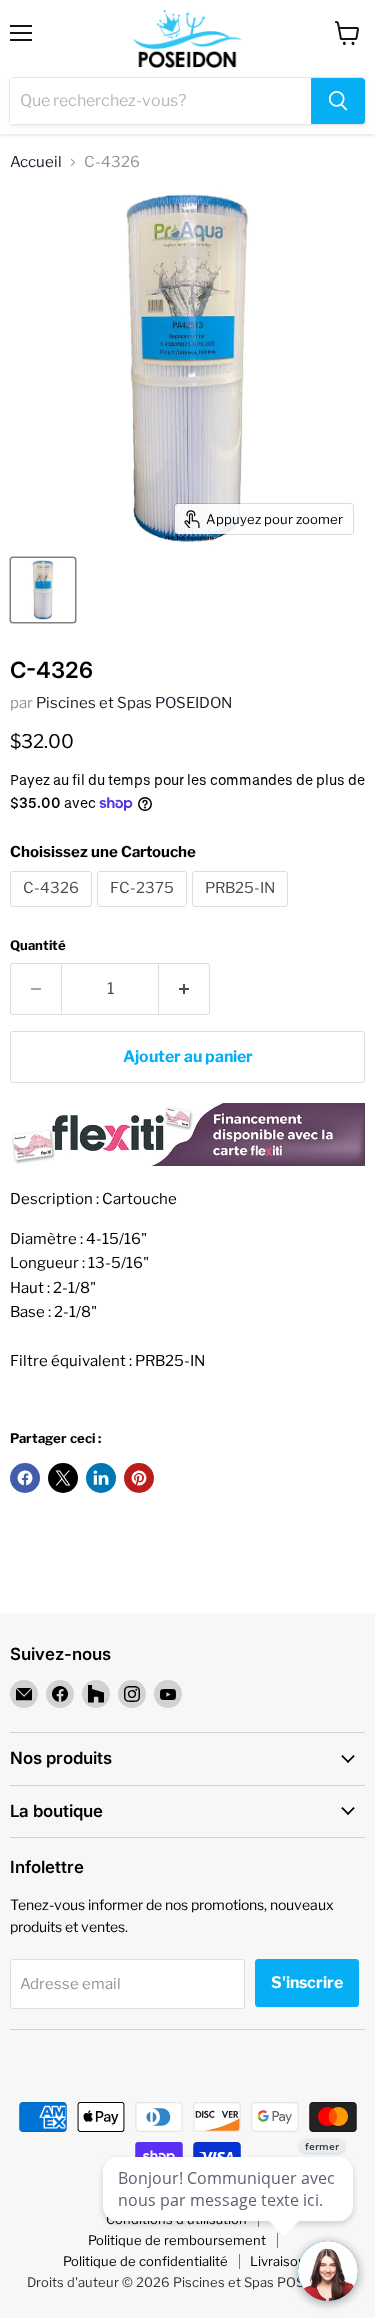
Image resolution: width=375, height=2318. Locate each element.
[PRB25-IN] (242, 912)
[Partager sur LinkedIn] (101, 1478)
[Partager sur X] (63, 1478)
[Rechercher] (338, 101)
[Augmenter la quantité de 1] (184, 989)
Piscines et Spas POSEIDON (134, 703)
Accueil (36, 162)
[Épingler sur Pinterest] (139, 1478)
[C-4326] (53, 912)
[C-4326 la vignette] (43, 590)
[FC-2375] (144, 912)
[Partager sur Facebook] (25, 1478)
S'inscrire (307, 1982)
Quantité (38, 945)
